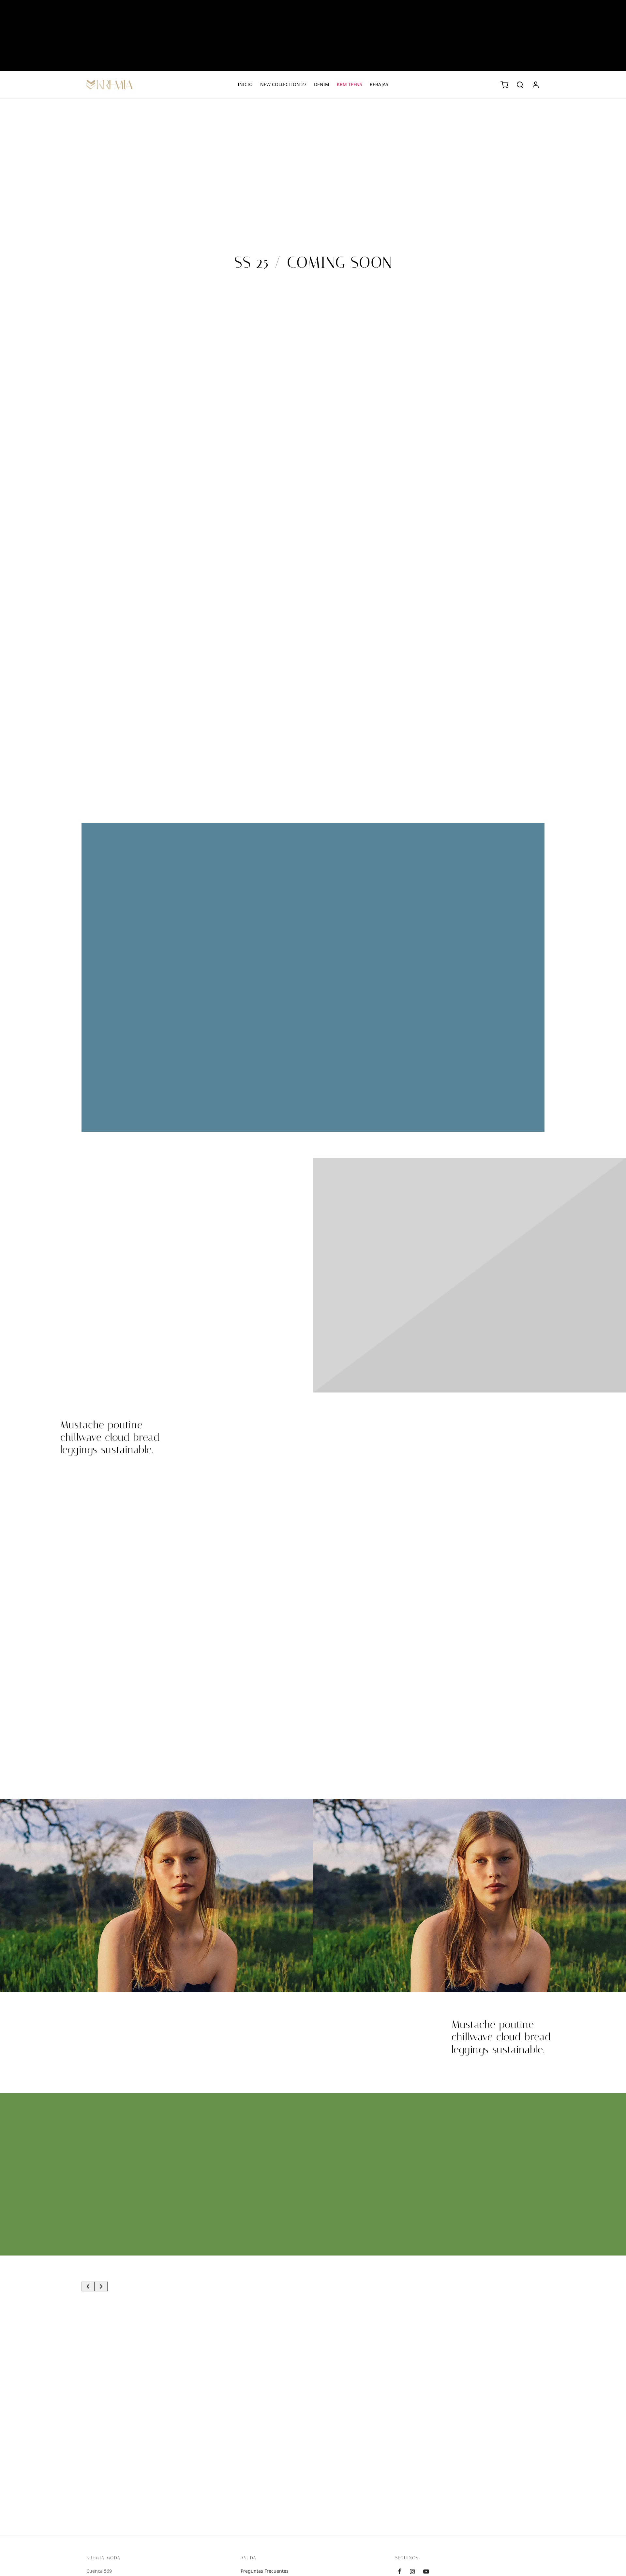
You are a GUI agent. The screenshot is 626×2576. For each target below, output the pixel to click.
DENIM (322, 84)
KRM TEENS (350, 84)
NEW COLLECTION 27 (283, 84)
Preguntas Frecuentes (265, 2571)
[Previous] (88, 2286)
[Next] (101, 2286)
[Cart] (504, 85)
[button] (412, 2209)
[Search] (520, 85)
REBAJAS (379, 84)
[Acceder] (536, 85)
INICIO (245, 84)
